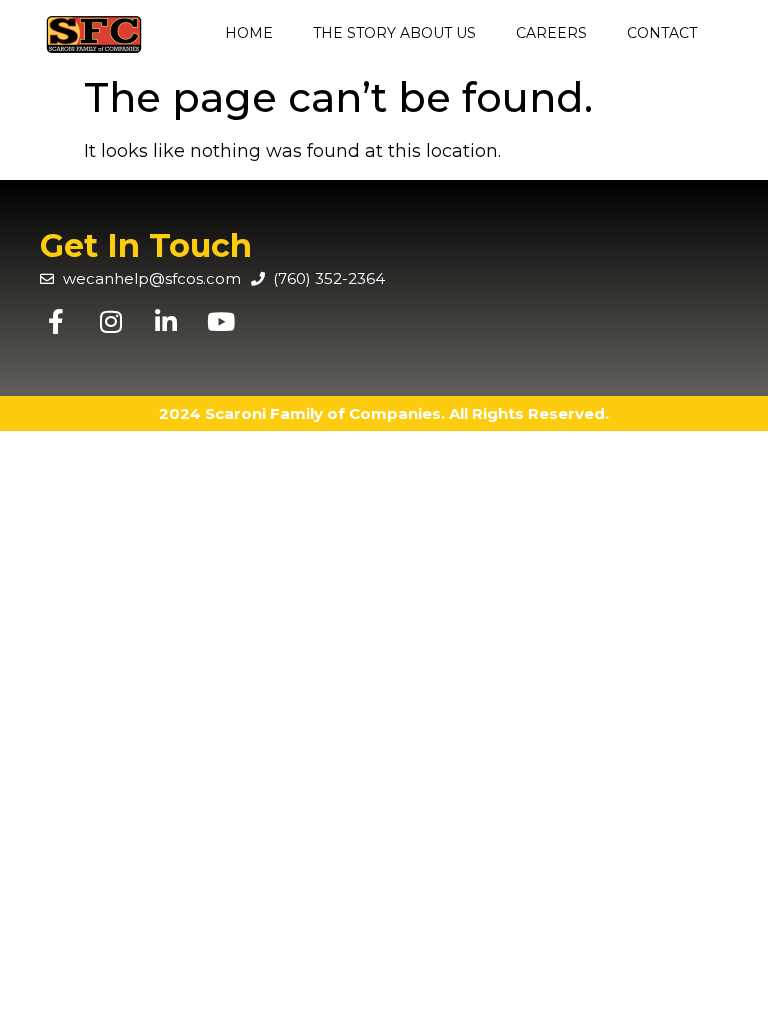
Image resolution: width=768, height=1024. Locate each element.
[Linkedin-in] (166, 321)
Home (249, 33)
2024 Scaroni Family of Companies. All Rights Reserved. (384, 413)
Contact (662, 33)
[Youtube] (221, 321)
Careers (551, 33)
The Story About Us (394, 33)
